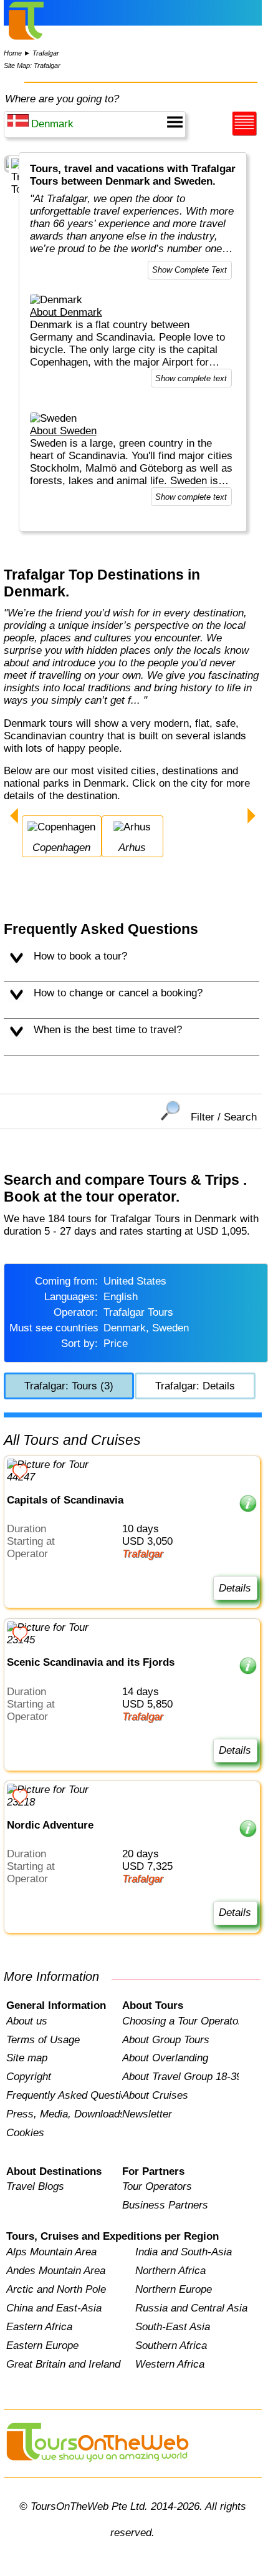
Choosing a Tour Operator (180, 2021)
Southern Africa (171, 2345)
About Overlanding (165, 2058)
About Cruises (155, 2095)
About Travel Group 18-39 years (180, 2077)
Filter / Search (224, 1117)
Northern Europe (174, 2289)
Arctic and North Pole (56, 2289)
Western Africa (170, 2364)
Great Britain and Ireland (63, 2364)
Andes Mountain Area (56, 2271)
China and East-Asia (54, 2308)
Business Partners (165, 2205)
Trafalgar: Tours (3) (69, 1386)
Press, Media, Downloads (64, 2114)
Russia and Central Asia (191, 2308)
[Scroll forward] (251, 817)
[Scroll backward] (14, 817)
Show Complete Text (189, 270)
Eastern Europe (42, 2345)
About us (27, 2021)
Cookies (25, 2133)
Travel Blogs (35, 2186)
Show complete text (191, 378)
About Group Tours (166, 2040)
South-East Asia (173, 2327)
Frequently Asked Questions (64, 2095)
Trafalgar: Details (195, 1386)
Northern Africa (170, 2271)
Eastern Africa (39, 2327)
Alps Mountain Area (51, 2252)
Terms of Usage (43, 2040)
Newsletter (147, 2114)
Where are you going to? (62, 99)
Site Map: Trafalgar (32, 66)
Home (13, 53)
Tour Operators (157, 2186)
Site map (27, 2058)
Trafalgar (46, 53)
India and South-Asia (184, 2252)
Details (235, 1588)
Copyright (29, 2077)
